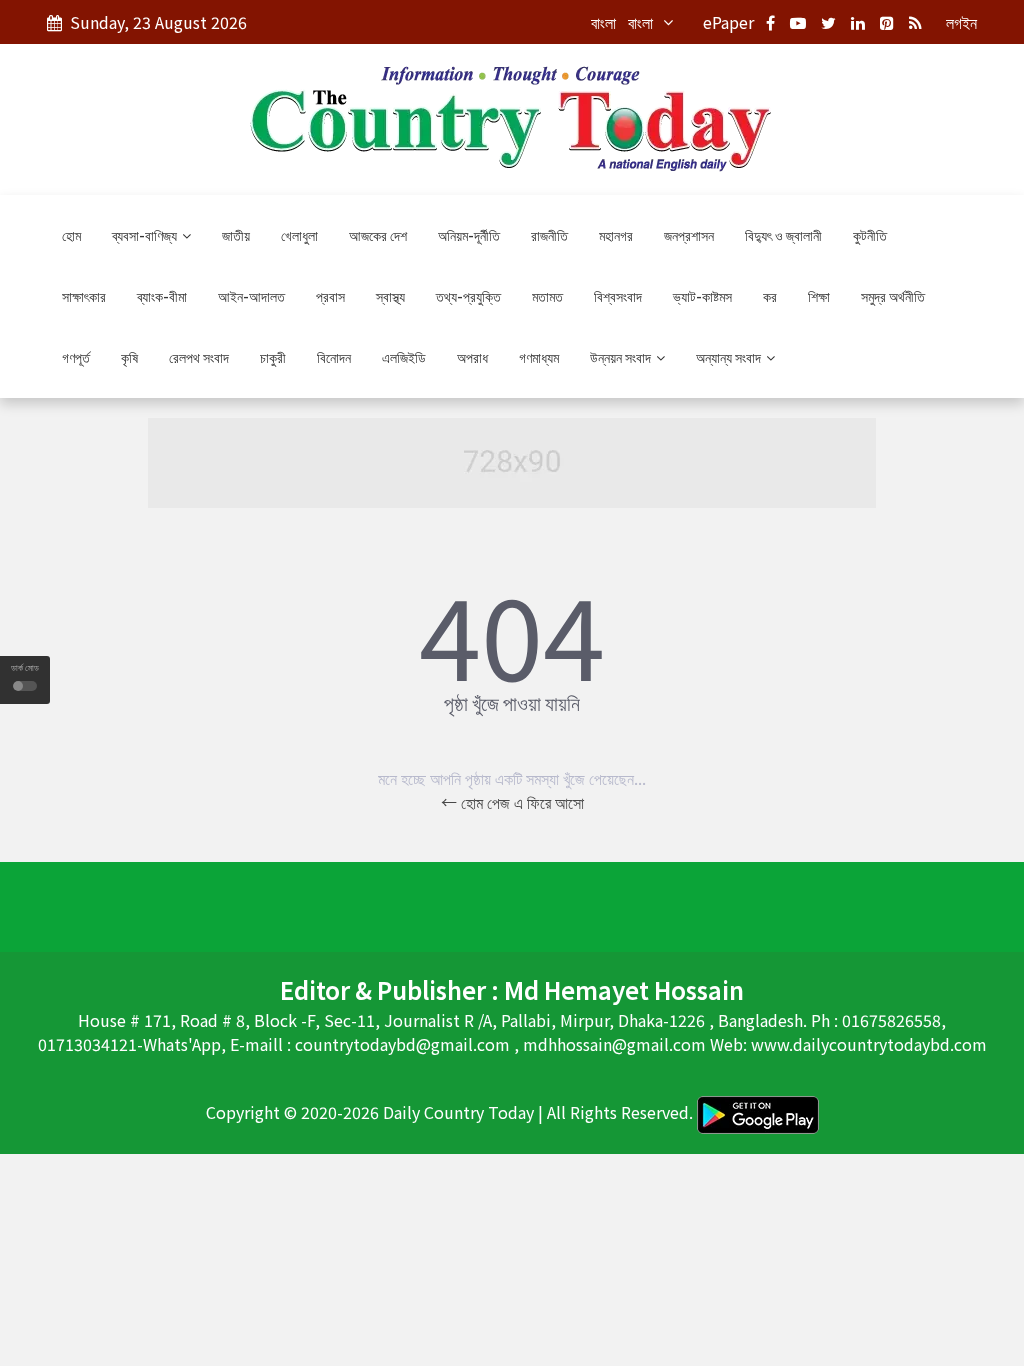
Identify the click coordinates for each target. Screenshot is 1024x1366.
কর (770, 296)
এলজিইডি (404, 357)
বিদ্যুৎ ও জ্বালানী (783, 235)
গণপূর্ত (76, 357)
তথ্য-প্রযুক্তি (468, 296)
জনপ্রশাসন (689, 235)
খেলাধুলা (299, 235)
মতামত (547, 296)
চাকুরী (273, 357)
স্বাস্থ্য (390, 296)
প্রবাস (330, 296)
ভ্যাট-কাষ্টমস (702, 296)
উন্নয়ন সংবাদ (622, 357)
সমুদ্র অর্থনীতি (893, 296)
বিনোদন (334, 357)
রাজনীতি (549, 235)
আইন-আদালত (251, 296)
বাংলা (603, 22)
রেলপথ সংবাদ (199, 357)
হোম (71, 235)
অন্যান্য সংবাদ (730, 357)
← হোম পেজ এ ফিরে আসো (512, 802)
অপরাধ (472, 357)
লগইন (961, 22)
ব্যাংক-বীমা (162, 296)
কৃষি (129, 357)
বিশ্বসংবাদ (618, 296)
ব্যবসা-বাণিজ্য (146, 235)
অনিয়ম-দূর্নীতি (469, 235)
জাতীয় (236, 235)
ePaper (728, 22)
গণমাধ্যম (539, 357)
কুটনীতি (870, 235)
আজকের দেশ (378, 235)
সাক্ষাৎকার (84, 296)
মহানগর (616, 235)
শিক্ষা (819, 296)
